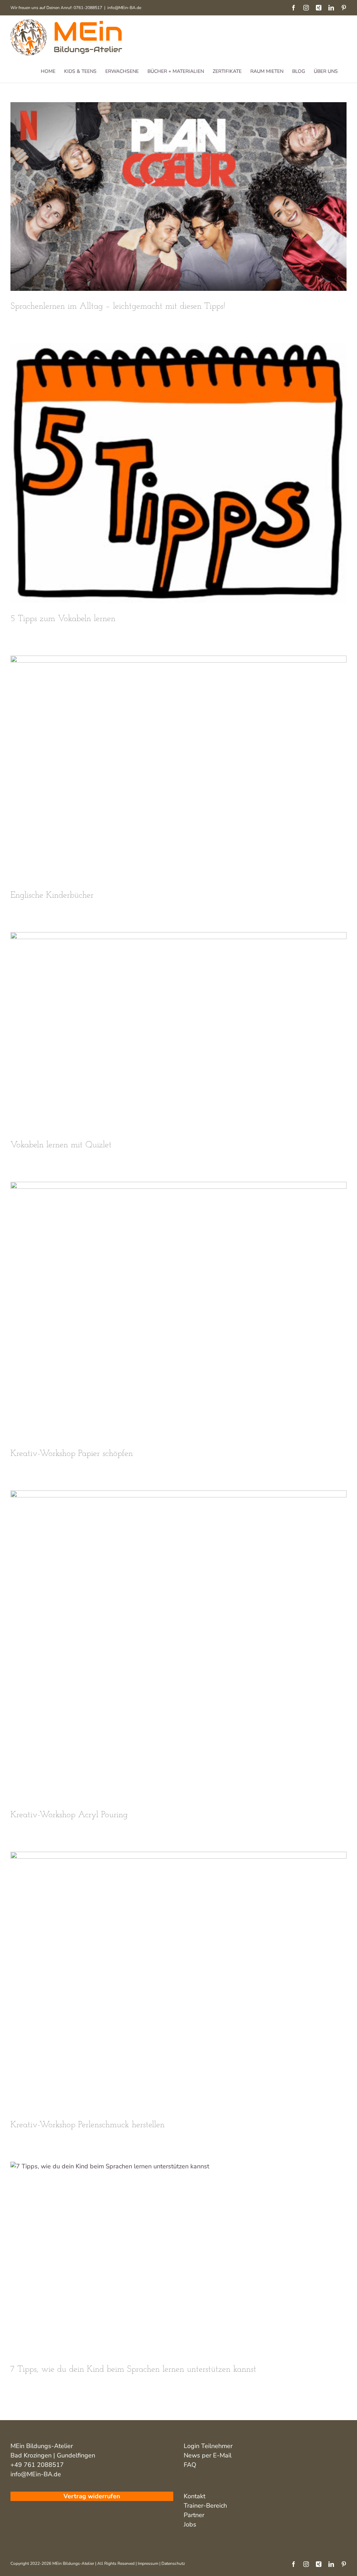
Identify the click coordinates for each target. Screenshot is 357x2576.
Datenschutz (173, 2563)
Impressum (148, 2563)
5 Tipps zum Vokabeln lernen (63, 619)
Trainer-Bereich (205, 2506)
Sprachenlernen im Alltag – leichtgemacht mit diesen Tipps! (118, 306)
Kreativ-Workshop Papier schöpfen (72, 1454)
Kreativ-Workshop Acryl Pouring (69, 1815)
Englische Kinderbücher (52, 895)
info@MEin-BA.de (124, 8)
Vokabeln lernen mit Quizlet (61, 1145)
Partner (194, 2515)
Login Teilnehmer (208, 2446)
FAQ (190, 2465)
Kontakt (195, 2496)
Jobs (190, 2524)
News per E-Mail (208, 2455)
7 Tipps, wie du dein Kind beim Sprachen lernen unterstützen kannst (133, 2369)
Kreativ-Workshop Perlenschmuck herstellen (88, 2125)
